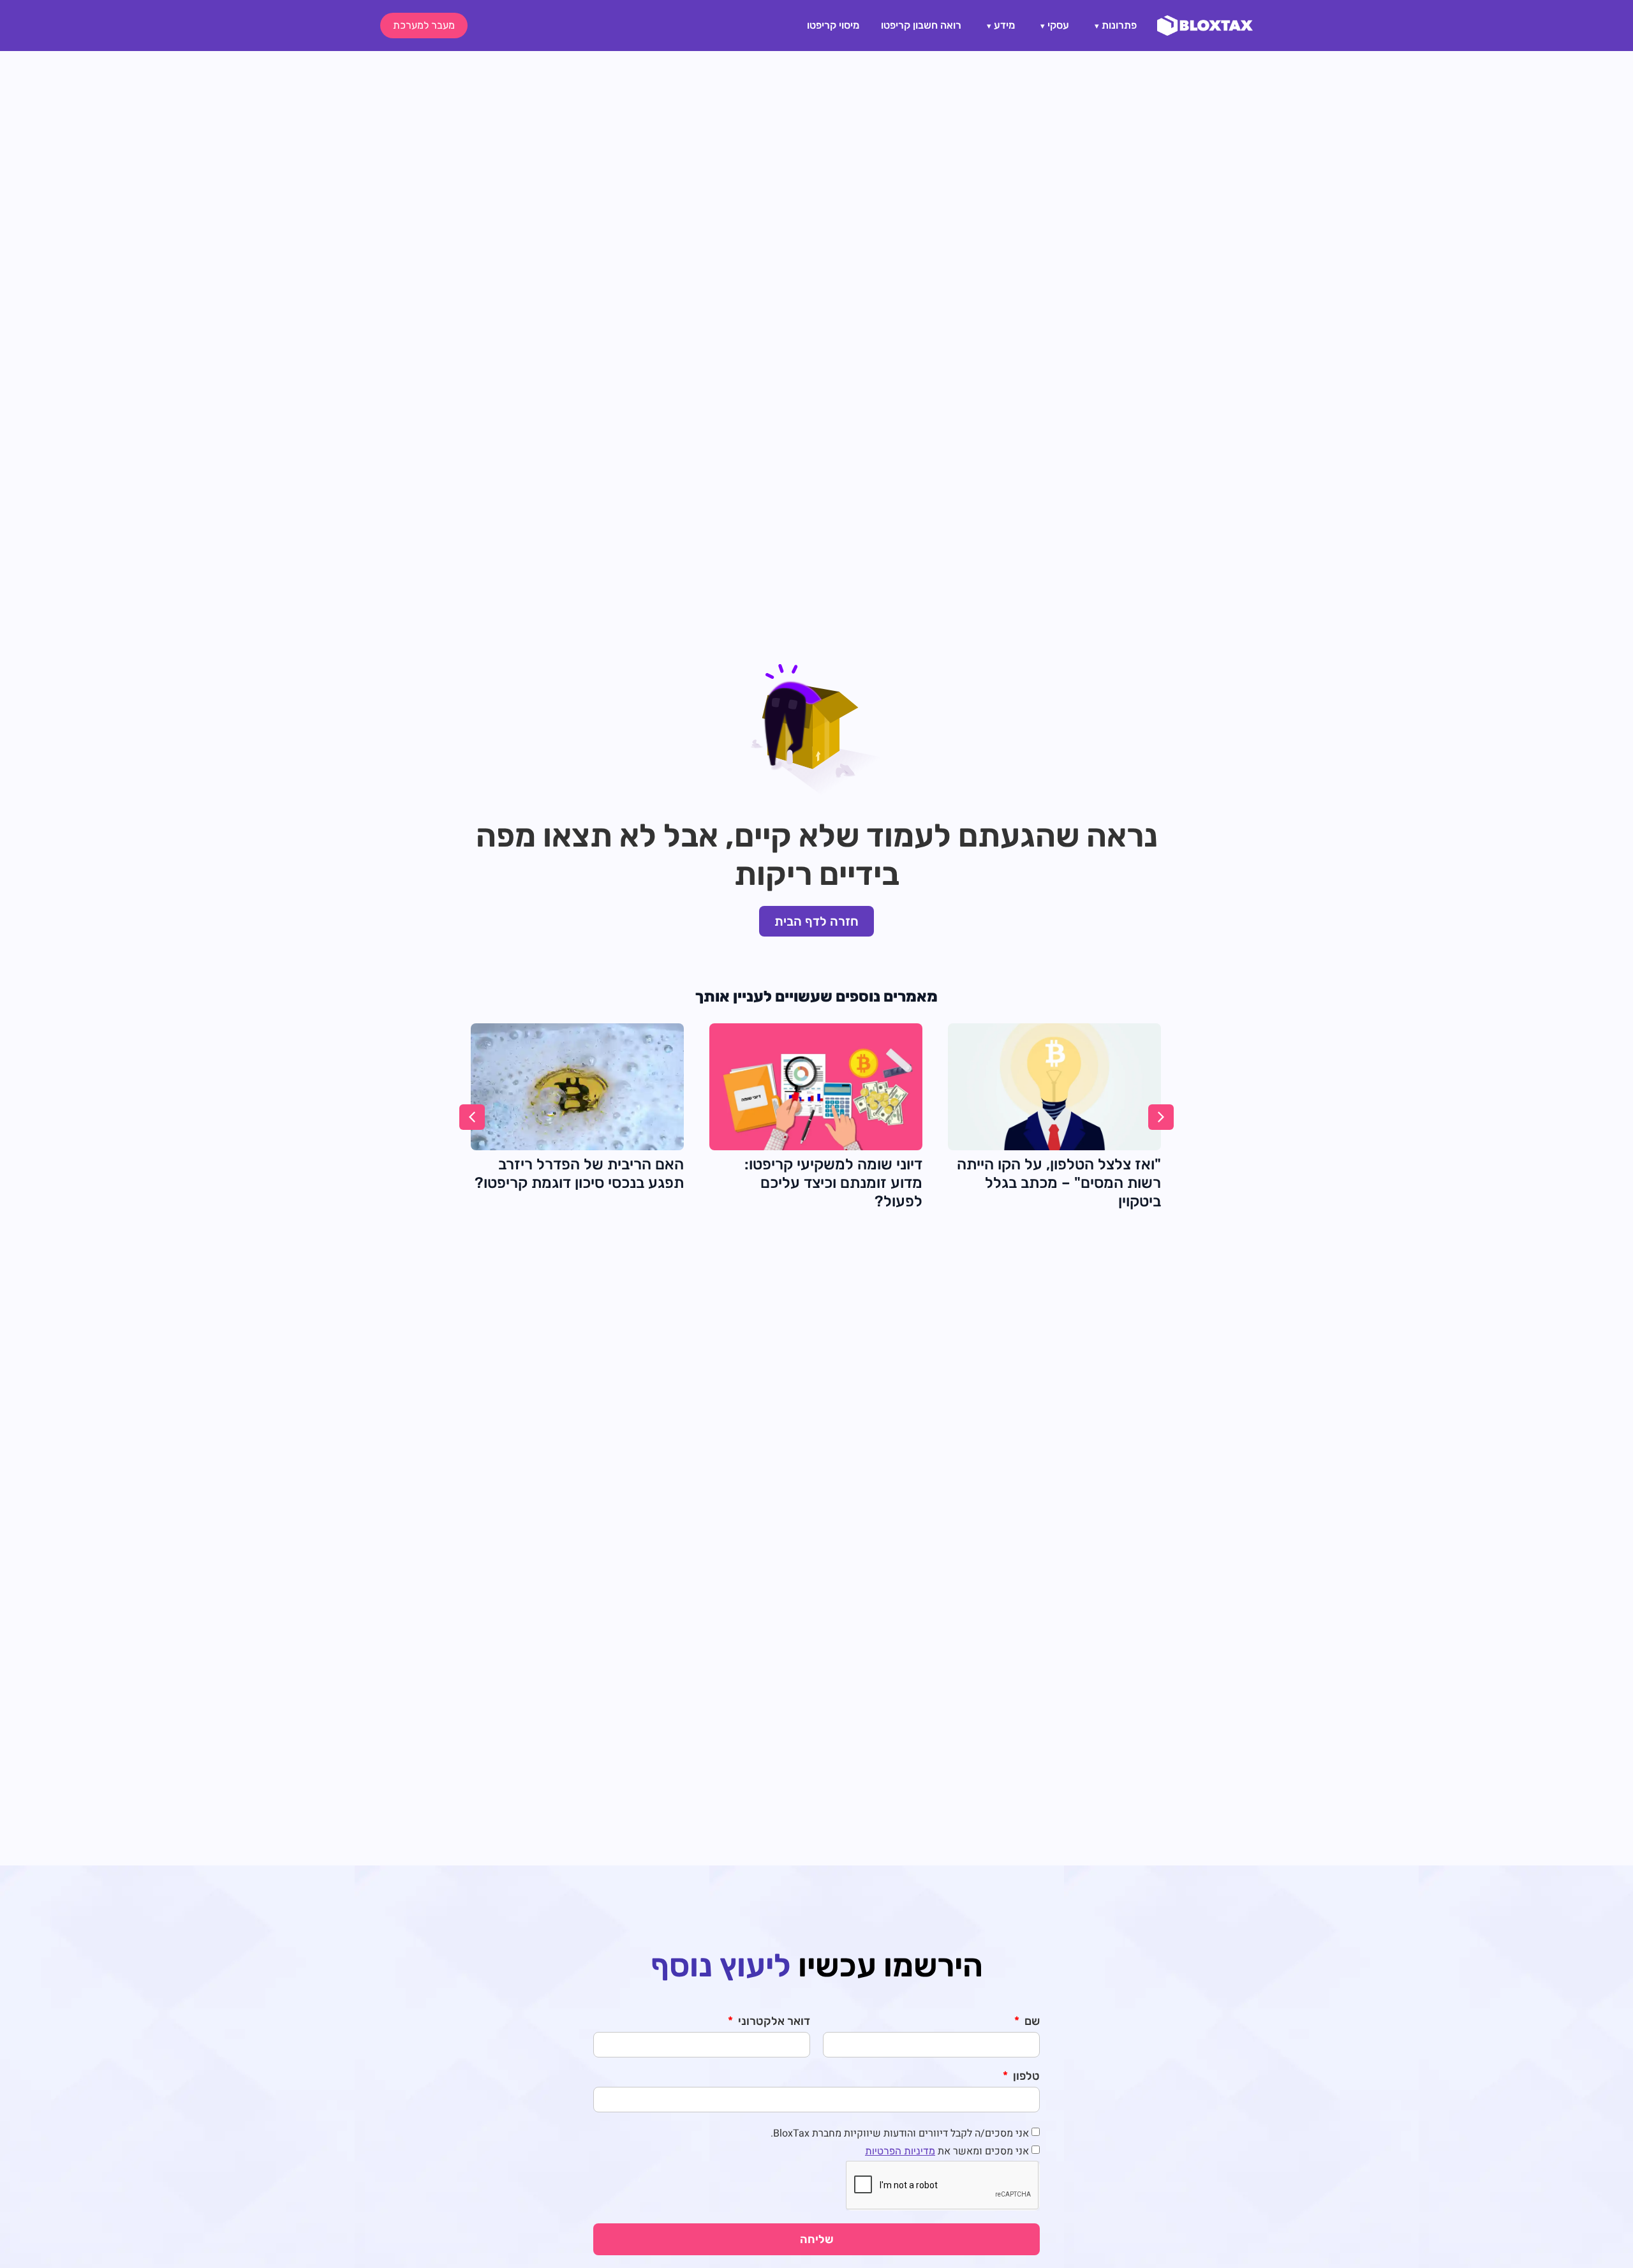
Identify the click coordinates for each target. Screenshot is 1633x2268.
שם (1031, 2022)
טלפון (1025, 2077)
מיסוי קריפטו (833, 25)
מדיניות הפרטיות (900, 2151)
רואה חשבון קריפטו (921, 25)
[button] (472, 1117)
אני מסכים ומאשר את (947, 2151)
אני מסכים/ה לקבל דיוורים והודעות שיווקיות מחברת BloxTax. (900, 2133)
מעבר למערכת (424, 25)
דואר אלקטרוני (773, 2022)
